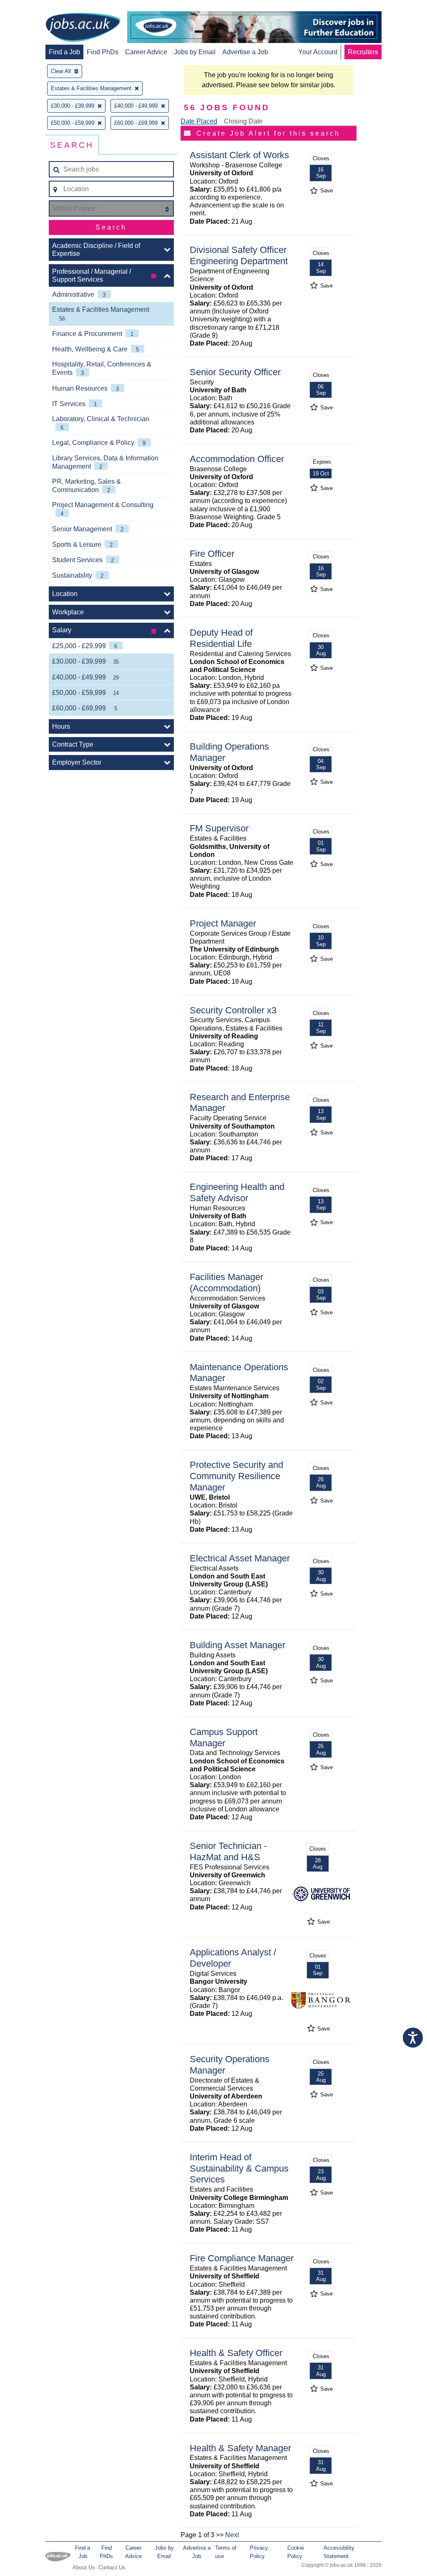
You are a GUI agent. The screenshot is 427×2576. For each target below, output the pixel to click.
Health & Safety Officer (236, 2353)
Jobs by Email (195, 52)
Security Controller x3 (233, 1010)
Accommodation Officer (237, 459)
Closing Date (243, 121)
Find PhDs (103, 52)
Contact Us (112, 2567)
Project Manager (223, 923)
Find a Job (64, 52)
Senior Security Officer (235, 372)
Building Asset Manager (237, 1645)
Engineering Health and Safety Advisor (237, 1192)
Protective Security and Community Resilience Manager (236, 1476)
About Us (84, 2567)
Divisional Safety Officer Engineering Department (239, 255)
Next (232, 2535)
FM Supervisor (219, 828)
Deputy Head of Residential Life (221, 638)
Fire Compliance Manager (242, 2258)
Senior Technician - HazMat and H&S (228, 1851)
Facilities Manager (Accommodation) (226, 1283)
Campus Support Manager (224, 1738)
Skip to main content (33, 7)
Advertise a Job (245, 52)
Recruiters (363, 52)
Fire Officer (212, 554)
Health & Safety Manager (240, 2448)
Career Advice (146, 52)
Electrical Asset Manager (240, 1558)
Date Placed (199, 121)
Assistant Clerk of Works (239, 155)
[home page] (83, 28)
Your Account (318, 52)
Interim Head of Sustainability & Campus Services (239, 2168)
